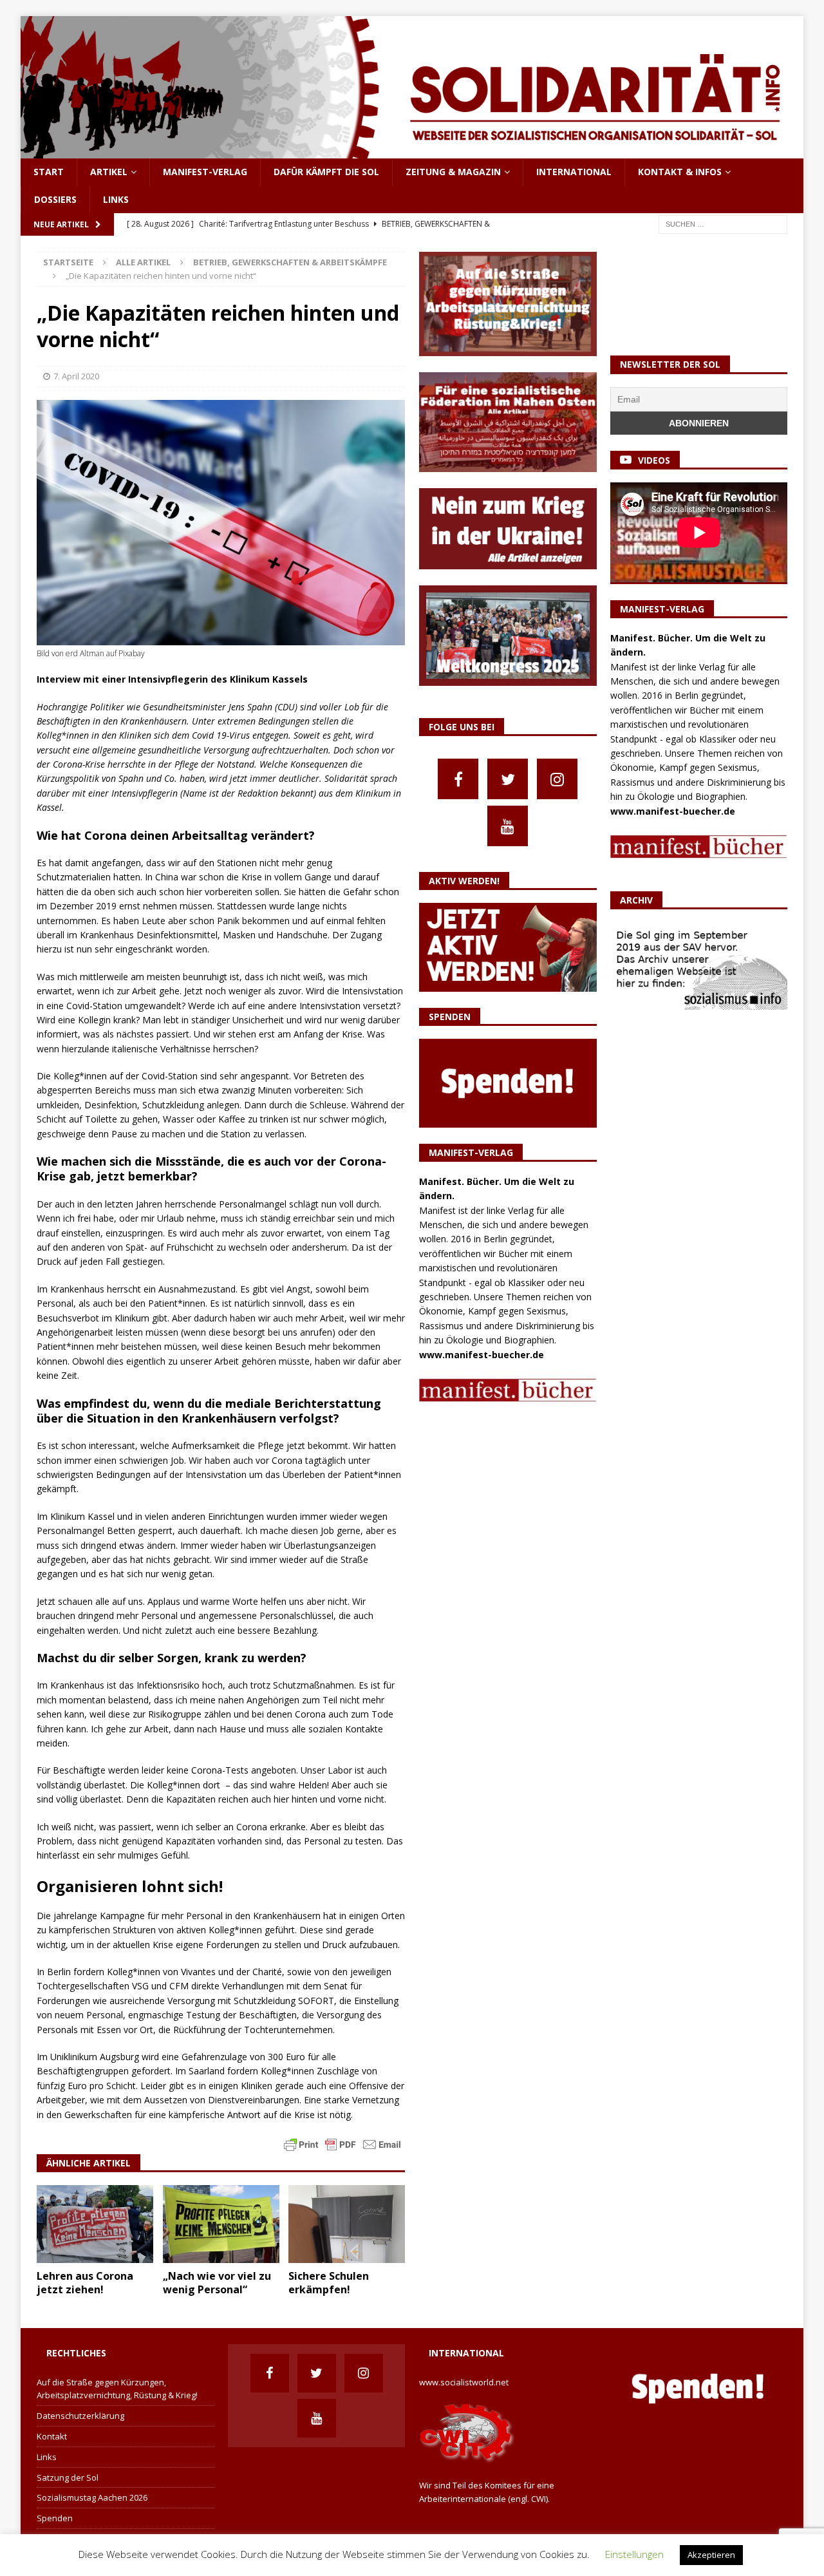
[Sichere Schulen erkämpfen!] (347, 2224)
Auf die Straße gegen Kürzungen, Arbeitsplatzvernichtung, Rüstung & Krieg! (117, 2389)
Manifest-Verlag (205, 172)
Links (116, 199)
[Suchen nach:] (723, 223)
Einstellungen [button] (634, 2554)
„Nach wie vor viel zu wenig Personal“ (217, 2283)
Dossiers (55, 199)
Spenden (55, 2518)
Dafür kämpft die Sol (326, 172)
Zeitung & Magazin (453, 172)
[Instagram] (557, 779)
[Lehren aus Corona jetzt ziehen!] (95, 2224)
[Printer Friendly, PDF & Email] (342, 2144)
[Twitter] (508, 779)
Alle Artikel (143, 262)
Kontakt (52, 2436)
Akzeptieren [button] (711, 2555)
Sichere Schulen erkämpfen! (329, 2283)
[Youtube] (508, 826)
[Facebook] (458, 779)
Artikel (109, 172)
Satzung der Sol (68, 2477)
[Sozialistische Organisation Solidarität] (412, 151)
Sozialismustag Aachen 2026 (92, 2497)
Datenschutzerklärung (80, 2416)
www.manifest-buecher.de (482, 1355)
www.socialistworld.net (464, 2382)
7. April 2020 (76, 376)
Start (49, 172)
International (574, 172)
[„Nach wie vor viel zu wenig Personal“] (221, 2224)
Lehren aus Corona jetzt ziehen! (85, 2283)
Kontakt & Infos (680, 172)
